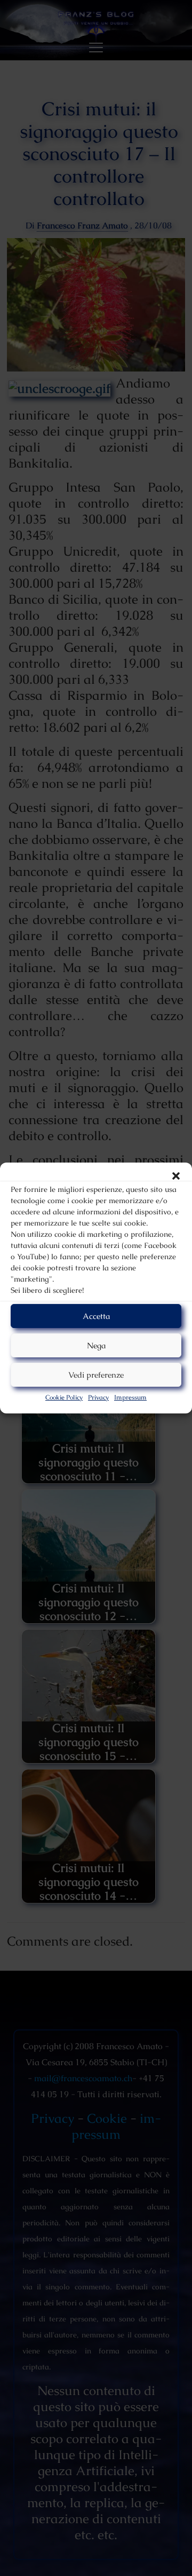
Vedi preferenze (96, 1375)
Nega (96, 1345)
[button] (176, 1176)
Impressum (130, 1397)
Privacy (98, 1397)
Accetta (96, 1316)
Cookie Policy (64, 1397)
